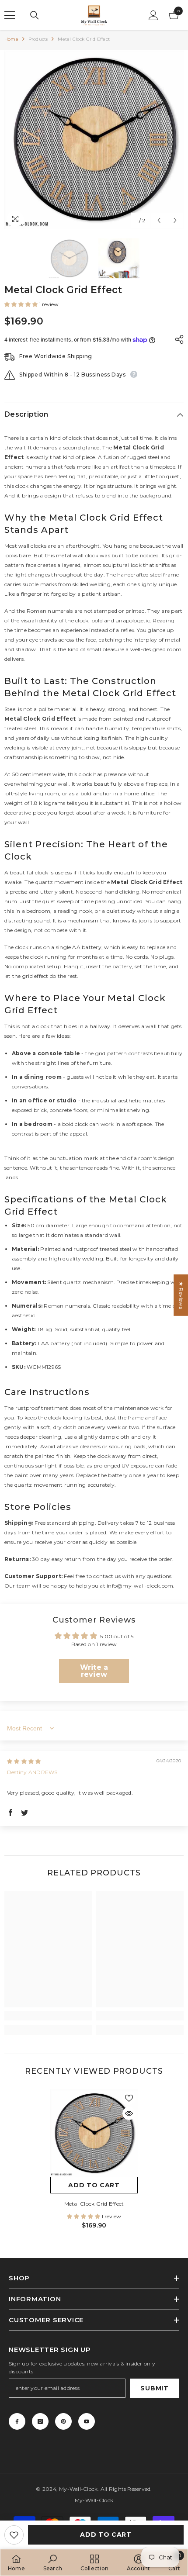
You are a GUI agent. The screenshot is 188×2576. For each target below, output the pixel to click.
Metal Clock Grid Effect (94, 2204)
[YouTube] (87, 2421)
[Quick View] (129, 2113)
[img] (24, 1761)
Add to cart (106, 2535)
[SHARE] (177, 339)
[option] (94, 139)
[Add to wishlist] (14, 2535)
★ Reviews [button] (181, 1295)
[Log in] (153, 15)
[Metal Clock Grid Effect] (94, 2133)
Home (11, 39)
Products (38, 39)
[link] (48, 2016)
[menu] (10, 15)
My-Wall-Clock (78, 2489)
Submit (154, 2388)
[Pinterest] (63, 2421)
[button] (159, 220)
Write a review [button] (94, 1671)
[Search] (35, 15)
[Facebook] (17, 2421)
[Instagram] (40, 2421)
